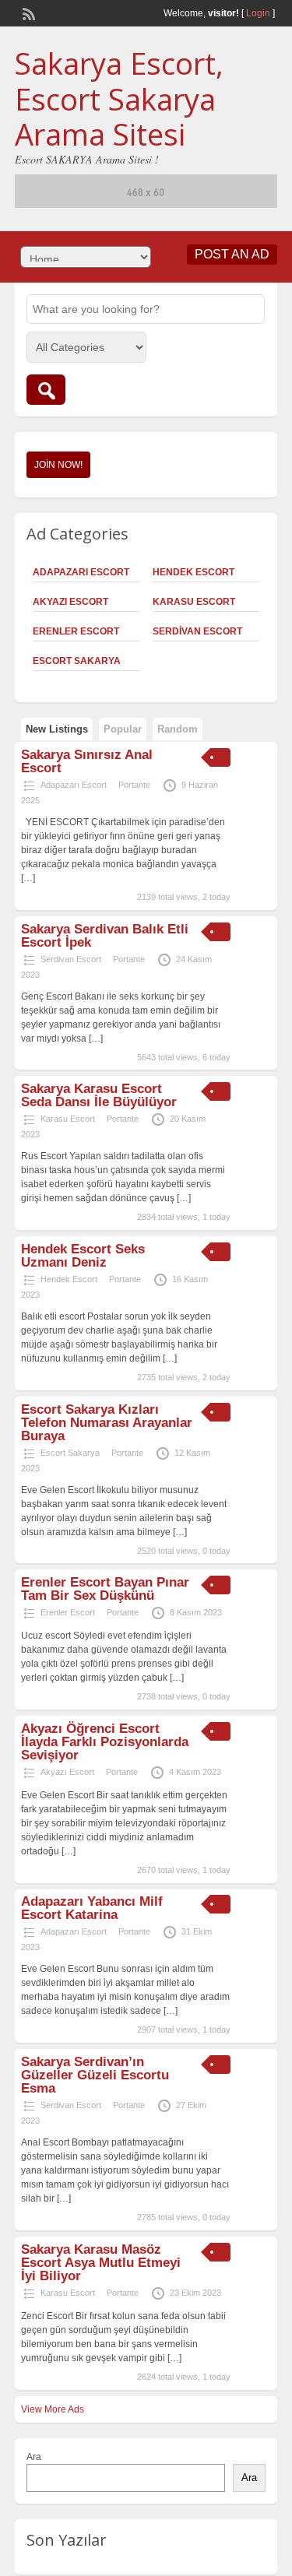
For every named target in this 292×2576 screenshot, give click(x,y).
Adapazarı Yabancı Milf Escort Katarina (92, 1908)
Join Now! (58, 465)
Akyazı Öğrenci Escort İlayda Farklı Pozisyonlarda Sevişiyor (105, 1742)
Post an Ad (232, 254)
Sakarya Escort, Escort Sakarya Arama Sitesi (119, 98)
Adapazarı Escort (81, 572)
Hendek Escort (193, 572)
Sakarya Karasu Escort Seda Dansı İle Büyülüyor (99, 1095)
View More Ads (53, 2409)
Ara (34, 2457)
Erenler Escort (76, 631)
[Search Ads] (46, 390)
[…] (28, 878)
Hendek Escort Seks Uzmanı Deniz (83, 1256)
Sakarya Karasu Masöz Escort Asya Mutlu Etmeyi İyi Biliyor (101, 2263)
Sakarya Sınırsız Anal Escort (87, 761)
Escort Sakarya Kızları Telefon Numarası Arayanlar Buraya (107, 1423)
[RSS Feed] (27, 12)
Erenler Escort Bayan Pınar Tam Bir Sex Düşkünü (105, 1589)
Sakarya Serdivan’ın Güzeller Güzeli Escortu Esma (95, 2075)
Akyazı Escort (70, 602)
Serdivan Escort (197, 631)
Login (258, 13)
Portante (134, 785)
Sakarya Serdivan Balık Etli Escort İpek (105, 936)
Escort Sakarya (77, 661)
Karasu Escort (194, 602)
